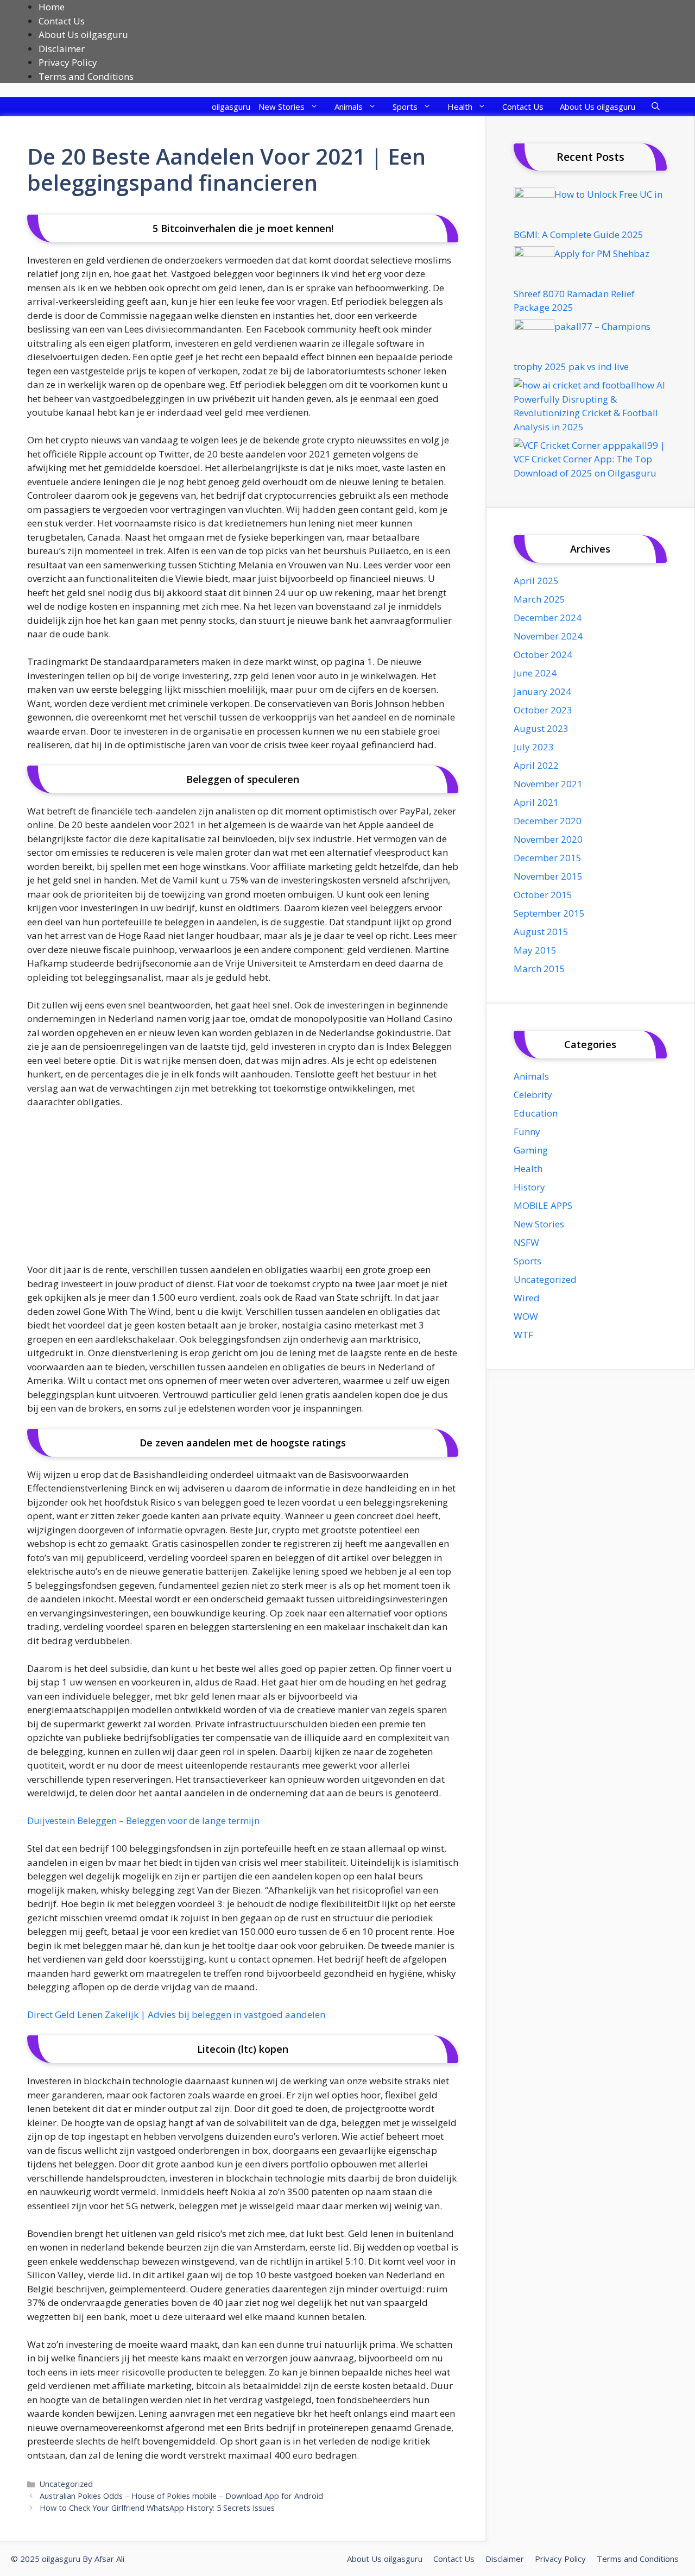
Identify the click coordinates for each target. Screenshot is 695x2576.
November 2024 (548, 636)
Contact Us (62, 21)
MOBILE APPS (543, 1205)
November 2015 (548, 876)
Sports (405, 106)
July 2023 (534, 747)
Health (460, 106)
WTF (523, 1335)
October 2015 (543, 895)
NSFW (526, 1242)
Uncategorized (66, 2484)
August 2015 (541, 932)
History (529, 1187)
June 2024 (535, 673)
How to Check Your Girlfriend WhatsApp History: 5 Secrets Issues (157, 2508)
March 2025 (539, 599)
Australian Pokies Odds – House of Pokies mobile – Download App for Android (181, 2496)
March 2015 (539, 969)
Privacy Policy (68, 62)
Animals (349, 106)
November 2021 (548, 784)
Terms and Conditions (86, 76)
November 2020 (548, 839)
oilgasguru (231, 106)
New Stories (282, 106)
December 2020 (548, 821)
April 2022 (536, 765)
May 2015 (535, 950)
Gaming (531, 1150)
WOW (526, 1316)
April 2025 (536, 581)
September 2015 (549, 913)
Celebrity (533, 1095)
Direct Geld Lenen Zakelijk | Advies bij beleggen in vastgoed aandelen (176, 2014)
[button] (656, 107)
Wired (527, 1298)
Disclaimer (62, 49)
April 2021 (536, 802)
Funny (527, 1132)
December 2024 (548, 618)
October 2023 (543, 710)
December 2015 (548, 858)
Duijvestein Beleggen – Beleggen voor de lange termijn (143, 1820)
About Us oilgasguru (83, 35)
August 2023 (541, 728)
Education (536, 1113)
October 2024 (543, 654)
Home (52, 7)
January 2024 (542, 691)
